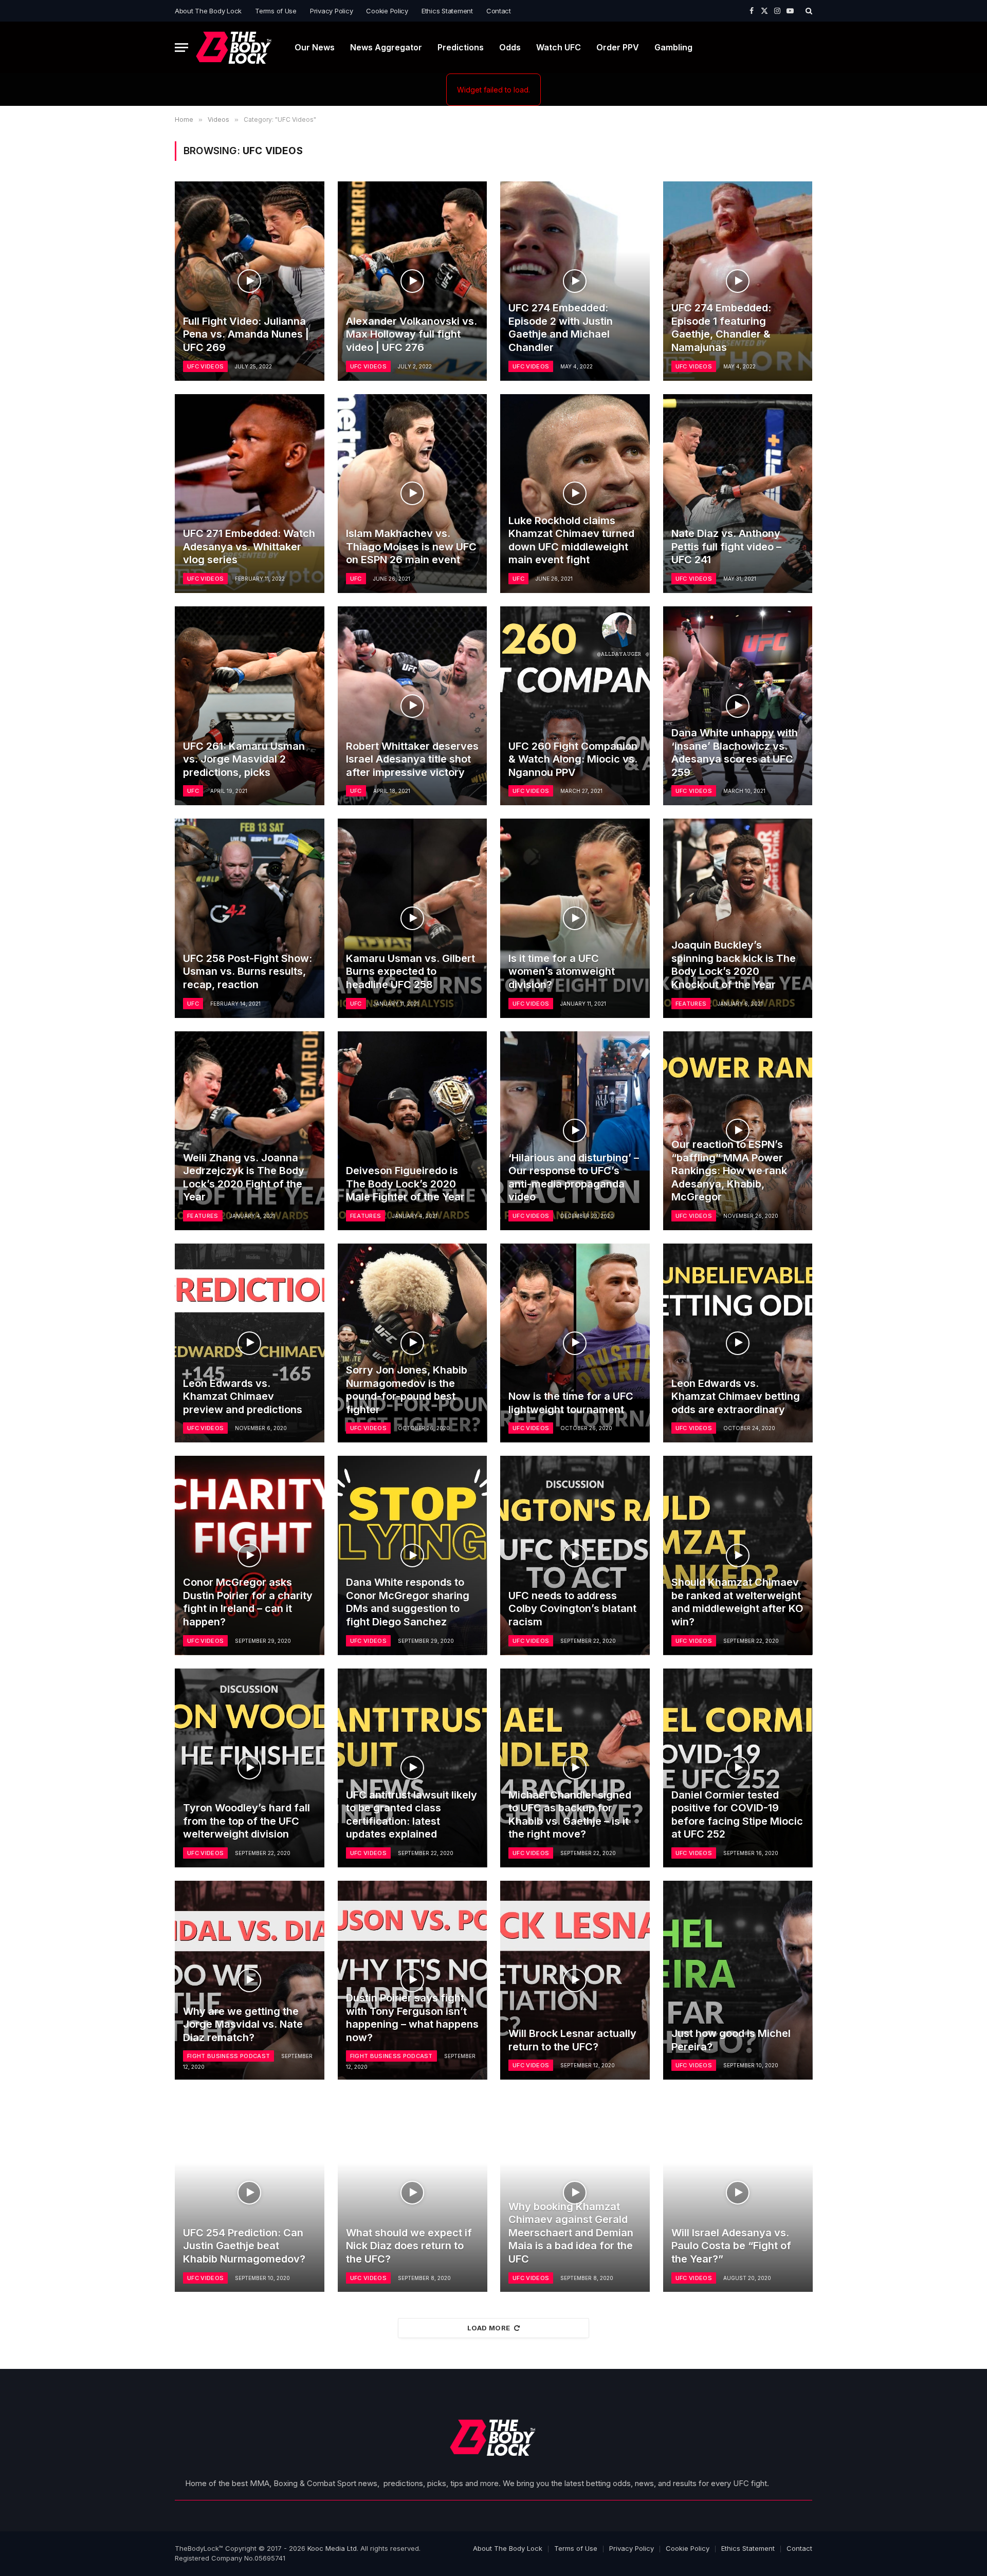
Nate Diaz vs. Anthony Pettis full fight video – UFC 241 (726, 546)
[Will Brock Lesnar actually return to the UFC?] (575, 1980)
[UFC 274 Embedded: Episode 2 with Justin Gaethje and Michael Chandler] (575, 281)
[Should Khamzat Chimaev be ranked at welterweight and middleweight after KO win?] (738, 1555)
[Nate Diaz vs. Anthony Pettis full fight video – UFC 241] (738, 494)
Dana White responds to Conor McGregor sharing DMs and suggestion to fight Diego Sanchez (408, 1602)
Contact (499, 11)
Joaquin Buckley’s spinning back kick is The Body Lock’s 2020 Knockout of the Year (734, 965)
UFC (356, 579)
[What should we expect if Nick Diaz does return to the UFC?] (413, 2192)
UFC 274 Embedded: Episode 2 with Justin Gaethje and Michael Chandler (561, 328)
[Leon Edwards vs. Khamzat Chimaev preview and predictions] (250, 1343)
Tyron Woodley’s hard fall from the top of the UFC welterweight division (246, 1821)
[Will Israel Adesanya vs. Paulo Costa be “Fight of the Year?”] (738, 2192)
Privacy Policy (331, 11)
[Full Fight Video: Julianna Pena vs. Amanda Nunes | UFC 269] (250, 281)
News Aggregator (386, 47)
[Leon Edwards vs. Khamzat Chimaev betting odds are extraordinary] (738, 1343)
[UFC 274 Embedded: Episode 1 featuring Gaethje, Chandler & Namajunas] (738, 281)
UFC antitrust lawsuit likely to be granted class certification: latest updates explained (412, 1815)
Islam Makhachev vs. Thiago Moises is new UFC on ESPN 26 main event (411, 546)
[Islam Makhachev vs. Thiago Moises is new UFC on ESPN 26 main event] (413, 494)
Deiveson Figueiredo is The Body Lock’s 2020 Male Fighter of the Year (405, 1184)
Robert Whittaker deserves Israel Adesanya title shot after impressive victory (412, 759)
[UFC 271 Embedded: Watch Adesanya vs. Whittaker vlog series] (250, 494)
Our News (315, 47)
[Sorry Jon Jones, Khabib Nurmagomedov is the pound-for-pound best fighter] (413, 1343)
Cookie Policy (387, 11)
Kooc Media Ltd (332, 2548)
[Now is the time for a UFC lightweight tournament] (575, 1343)
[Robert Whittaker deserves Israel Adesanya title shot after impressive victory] (413, 706)
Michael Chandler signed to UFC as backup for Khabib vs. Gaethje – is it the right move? (570, 1815)
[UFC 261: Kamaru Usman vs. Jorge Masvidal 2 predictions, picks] (250, 706)
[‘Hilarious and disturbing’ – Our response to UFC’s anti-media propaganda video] (575, 1131)
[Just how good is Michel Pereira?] (738, 1980)
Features (691, 1004)
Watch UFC (559, 47)
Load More (489, 2328)
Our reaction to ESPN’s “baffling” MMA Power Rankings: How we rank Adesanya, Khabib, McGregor (729, 1171)
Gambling (673, 47)
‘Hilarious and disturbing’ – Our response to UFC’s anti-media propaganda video (574, 1178)
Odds (510, 47)
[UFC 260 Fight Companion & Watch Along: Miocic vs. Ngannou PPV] (575, 706)
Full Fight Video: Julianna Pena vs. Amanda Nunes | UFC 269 (246, 334)
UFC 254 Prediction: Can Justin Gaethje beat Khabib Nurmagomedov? (244, 2246)
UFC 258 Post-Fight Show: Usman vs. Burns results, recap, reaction (248, 971)
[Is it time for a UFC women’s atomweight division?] (575, 918)
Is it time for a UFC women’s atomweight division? (562, 971)
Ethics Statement (447, 11)
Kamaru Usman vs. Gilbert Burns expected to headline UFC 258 (410, 971)
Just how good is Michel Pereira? (731, 2040)
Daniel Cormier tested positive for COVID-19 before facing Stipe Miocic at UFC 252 (737, 1815)
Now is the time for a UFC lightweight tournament (571, 1403)
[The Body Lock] (234, 48)
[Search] (808, 11)
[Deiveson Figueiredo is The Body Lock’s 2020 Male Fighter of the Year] (413, 1131)
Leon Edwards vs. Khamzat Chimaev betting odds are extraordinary (736, 1396)
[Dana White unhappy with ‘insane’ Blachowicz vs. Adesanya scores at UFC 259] (738, 706)
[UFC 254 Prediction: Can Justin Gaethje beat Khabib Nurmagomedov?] (250, 2192)
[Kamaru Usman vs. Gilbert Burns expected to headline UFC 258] (413, 918)
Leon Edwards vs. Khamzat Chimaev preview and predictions (243, 1396)
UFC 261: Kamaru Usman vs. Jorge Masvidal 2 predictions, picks (244, 759)
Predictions (461, 47)
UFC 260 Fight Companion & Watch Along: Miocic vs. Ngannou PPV (573, 759)
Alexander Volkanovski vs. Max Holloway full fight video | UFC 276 (412, 334)
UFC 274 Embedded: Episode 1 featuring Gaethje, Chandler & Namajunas (721, 328)
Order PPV (618, 47)
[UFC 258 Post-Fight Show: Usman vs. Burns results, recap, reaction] (250, 918)
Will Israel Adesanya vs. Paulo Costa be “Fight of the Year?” (731, 2246)
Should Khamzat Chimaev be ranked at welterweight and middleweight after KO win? (737, 1602)
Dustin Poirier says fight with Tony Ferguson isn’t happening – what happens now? (412, 2018)
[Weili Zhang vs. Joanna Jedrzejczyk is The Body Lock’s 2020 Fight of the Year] (250, 1131)
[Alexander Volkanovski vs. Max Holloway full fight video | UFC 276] (413, 281)
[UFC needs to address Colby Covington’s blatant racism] (575, 1555)
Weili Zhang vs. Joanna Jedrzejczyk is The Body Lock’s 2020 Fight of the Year (244, 1178)
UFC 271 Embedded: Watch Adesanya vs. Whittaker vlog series (249, 546)
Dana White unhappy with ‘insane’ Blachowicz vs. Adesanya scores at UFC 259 (735, 753)
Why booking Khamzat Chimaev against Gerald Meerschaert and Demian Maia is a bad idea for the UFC (571, 2233)
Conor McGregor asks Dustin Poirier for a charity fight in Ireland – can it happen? (248, 1602)
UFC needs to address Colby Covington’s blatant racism (572, 1609)
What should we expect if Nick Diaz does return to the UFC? (409, 2246)
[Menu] (181, 48)
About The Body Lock (208, 11)
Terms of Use (276, 11)
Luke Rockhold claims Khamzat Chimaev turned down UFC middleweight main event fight (571, 540)
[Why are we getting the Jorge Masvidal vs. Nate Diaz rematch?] (250, 1980)
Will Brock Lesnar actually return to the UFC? (572, 2040)
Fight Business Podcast (229, 2056)
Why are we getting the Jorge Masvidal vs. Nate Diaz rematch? (243, 2024)
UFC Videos (205, 366)
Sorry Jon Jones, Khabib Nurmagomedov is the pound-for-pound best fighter (407, 1390)
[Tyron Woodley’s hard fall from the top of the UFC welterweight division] (250, 1768)
